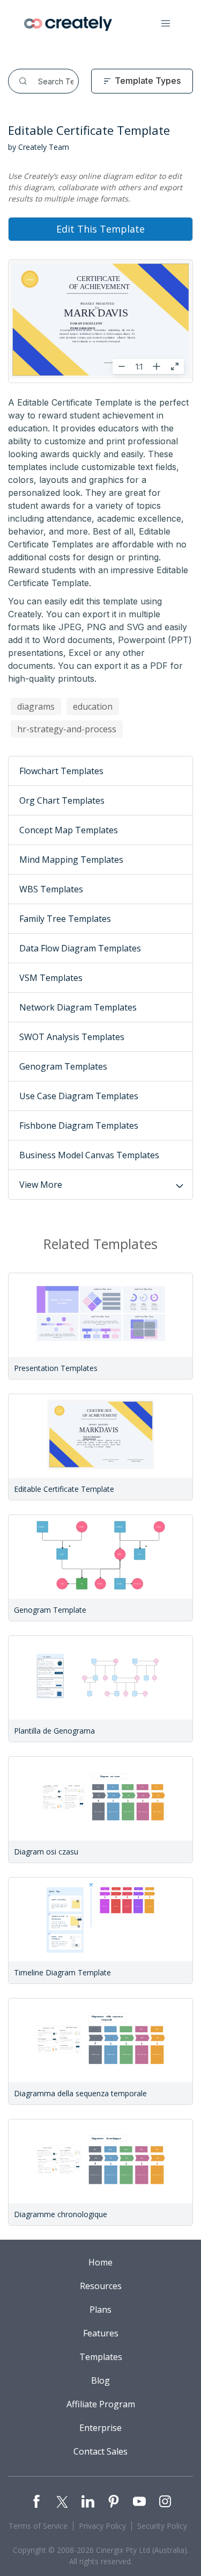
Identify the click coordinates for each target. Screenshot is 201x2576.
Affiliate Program (101, 2404)
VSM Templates (51, 978)
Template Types (148, 81)
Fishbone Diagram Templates (79, 1125)
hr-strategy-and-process (67, 729)
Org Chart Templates (62, 800)
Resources (101, 2286)
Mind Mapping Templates (71, 860)
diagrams (36, 706)
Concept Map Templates (69, 830)
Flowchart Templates (61, 771)
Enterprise (100, 2428)
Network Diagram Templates (78, 1007)
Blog (100, 2380)
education (93, 706)
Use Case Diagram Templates (79, 1096)
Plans (100, 2310)
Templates (101, 2357)
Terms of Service (38, 2526)
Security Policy (162, 2526)
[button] (166, 24)
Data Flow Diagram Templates (80, 948)
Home (100, 2262)
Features (101, 2333)
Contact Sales (100, 2451)
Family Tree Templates (65, 919)
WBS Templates (51, 889)
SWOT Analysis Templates (72, 1037)
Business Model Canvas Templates (89, 1155)
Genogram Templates (63, 1066)
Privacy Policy (102, 2526)
